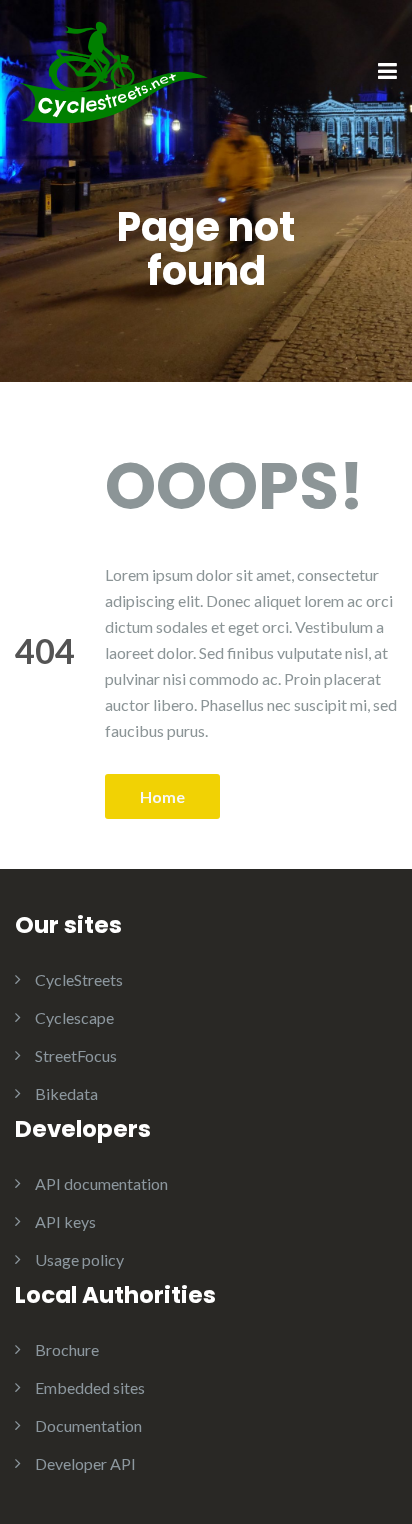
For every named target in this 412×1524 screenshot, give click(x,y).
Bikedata (66, 1093)
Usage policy (79, 1259)
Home (162, 796)
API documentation (101, 1183)
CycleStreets (79, 979)
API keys (65, 1221)
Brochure (67, 1349)
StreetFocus (76, 1055)
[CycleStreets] (115, 70)
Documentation (88, 1425)
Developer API (85, 1463)
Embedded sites (90, 1387)
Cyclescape (74, 1017)
